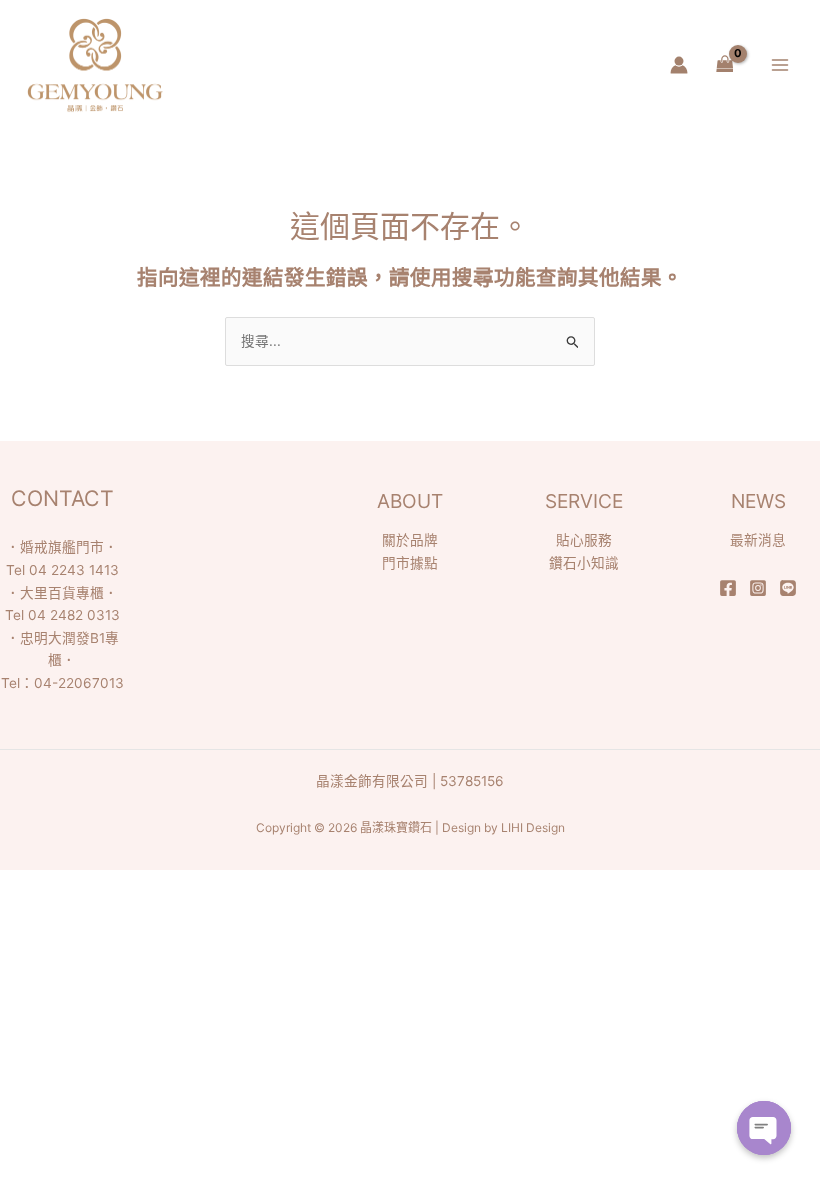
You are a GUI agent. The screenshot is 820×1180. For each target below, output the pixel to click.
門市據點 (410, 563)
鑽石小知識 (584, 563)
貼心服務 (584, 540)
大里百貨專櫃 (62, 593)
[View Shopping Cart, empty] (724, 65)
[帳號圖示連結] (679, 65)
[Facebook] (728, 588)
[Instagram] (758, 588)
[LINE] (788, 588)
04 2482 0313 (74, 615)
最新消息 (758, 540)
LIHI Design (533, 827)
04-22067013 (79, 683)
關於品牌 (410, 540)
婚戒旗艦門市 (62, 547)
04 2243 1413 (74, 570)
